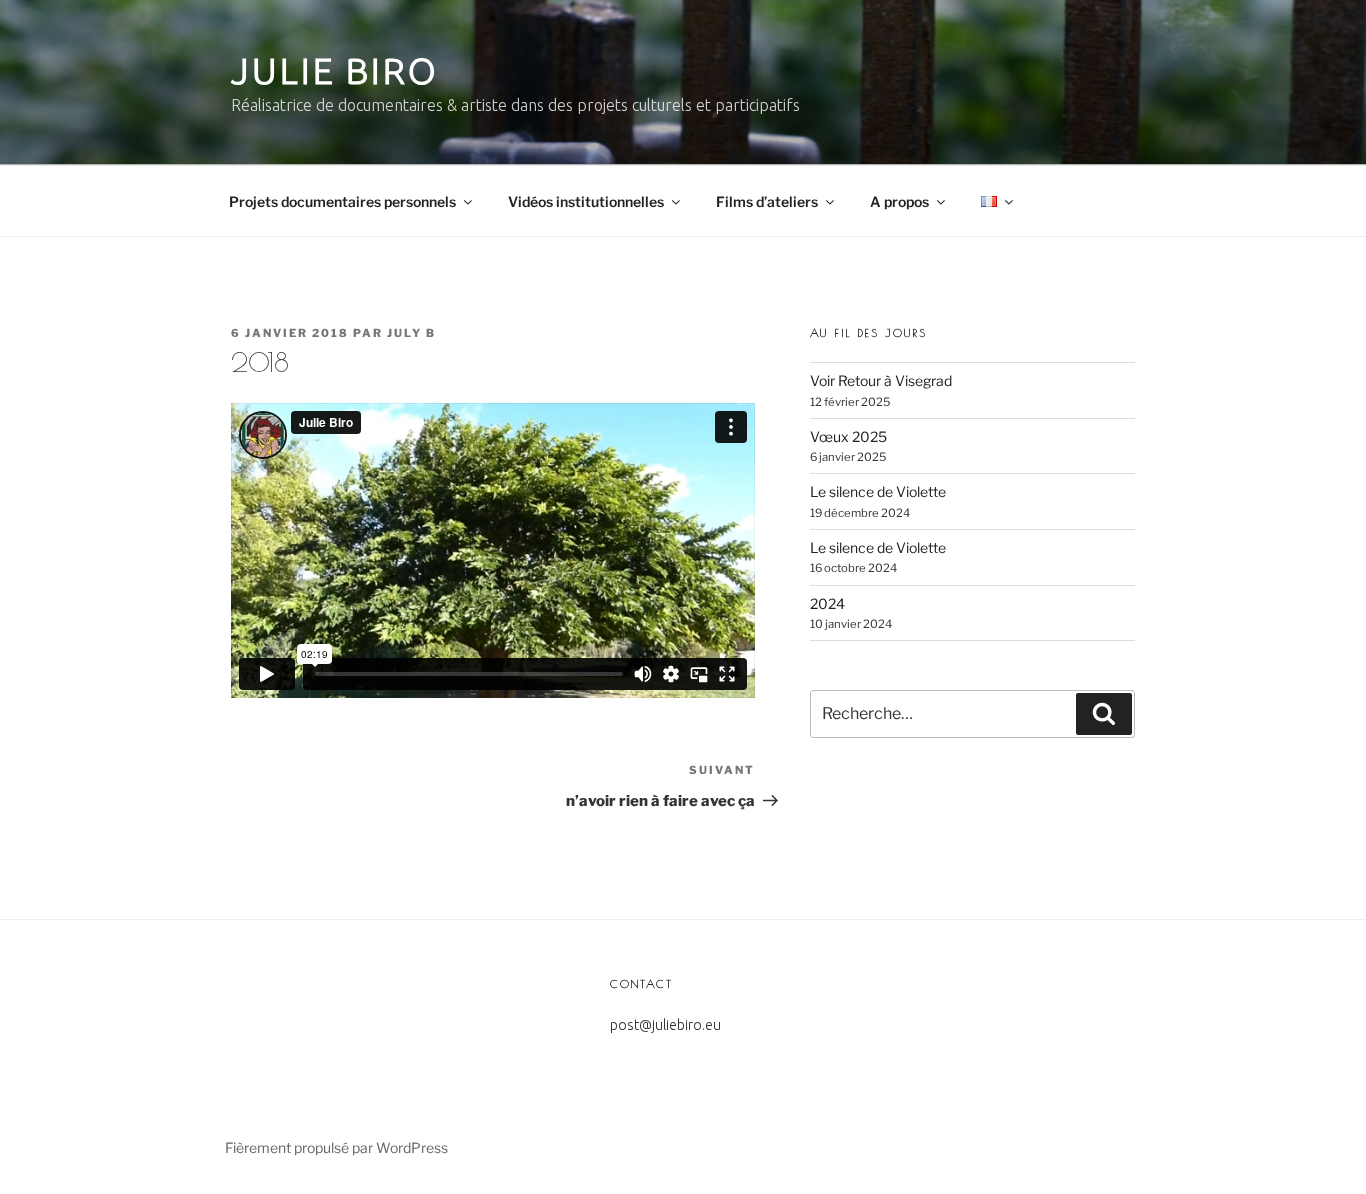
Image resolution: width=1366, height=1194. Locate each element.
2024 (827, 603)
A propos (899, 201)
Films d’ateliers (767, 201)
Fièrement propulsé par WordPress (336, 1147)
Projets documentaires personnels (342, 201)
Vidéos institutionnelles (586, 201)
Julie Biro (335, 70)
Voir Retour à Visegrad (881, 380)
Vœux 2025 (848, 436)
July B (411, 333)
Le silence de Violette (878, 491)
